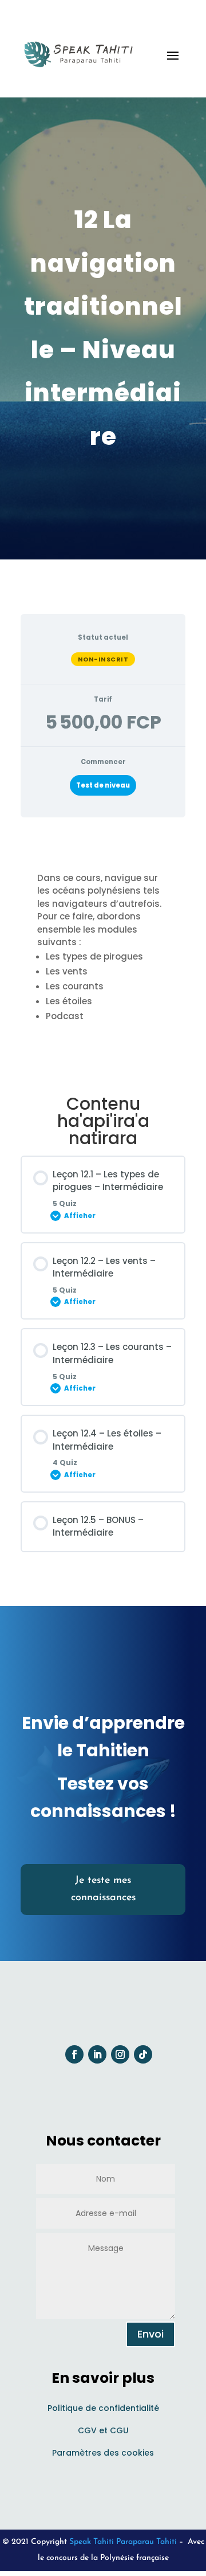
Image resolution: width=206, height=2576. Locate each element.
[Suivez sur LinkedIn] (97, 2054)
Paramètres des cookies (103, 2453)
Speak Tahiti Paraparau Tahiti (123, 2542)
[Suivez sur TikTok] (143, 2054)
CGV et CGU (103, 2430)
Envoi (150, 2334)
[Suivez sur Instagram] (120, 2054)
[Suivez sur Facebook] (74, 2054)
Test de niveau (103, 785)
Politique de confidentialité (103, 2408)
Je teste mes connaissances (103, 1890)
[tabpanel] (103, 952)
